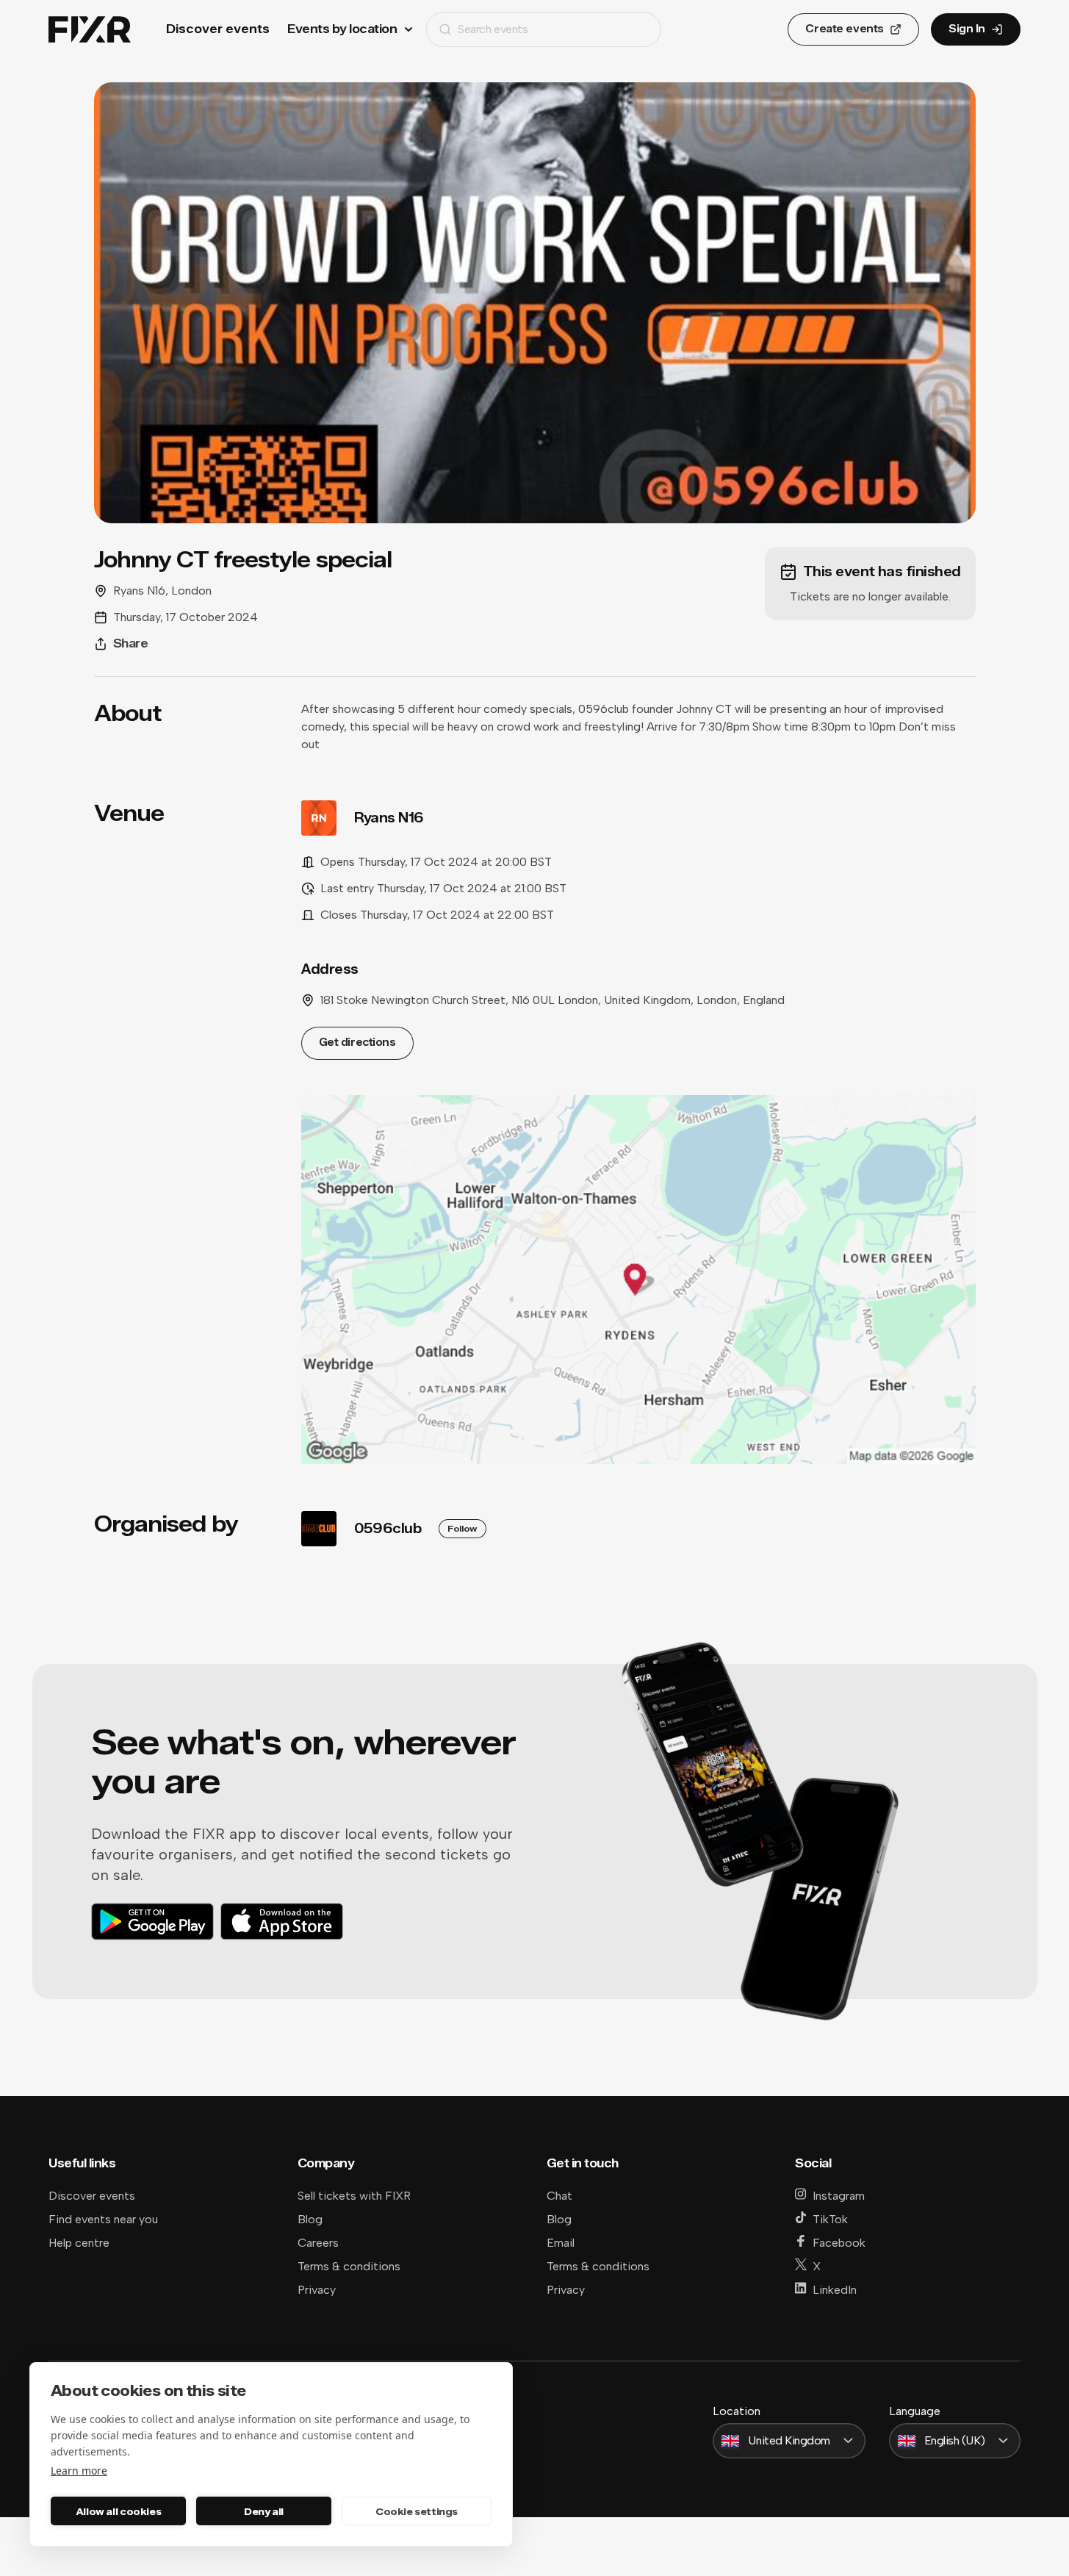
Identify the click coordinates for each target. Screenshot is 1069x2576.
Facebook (839, 2243)
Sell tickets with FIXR (354, 2196)
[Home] (90, 30)
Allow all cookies (118, 2511)
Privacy (317, 2290)
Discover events (218, 29)
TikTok (830, 2219)
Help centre (79, 2243)
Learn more (79, 2471)
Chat (559, 2196)
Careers (318, 2243)
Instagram (839, 2196)
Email (561, 2243)
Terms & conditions (349, 2266)
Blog (310, 2219)
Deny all (264, 2511)
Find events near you (103, 2219)
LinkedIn (835, 2290)
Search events (493, 29)
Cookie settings (417, 2511)
